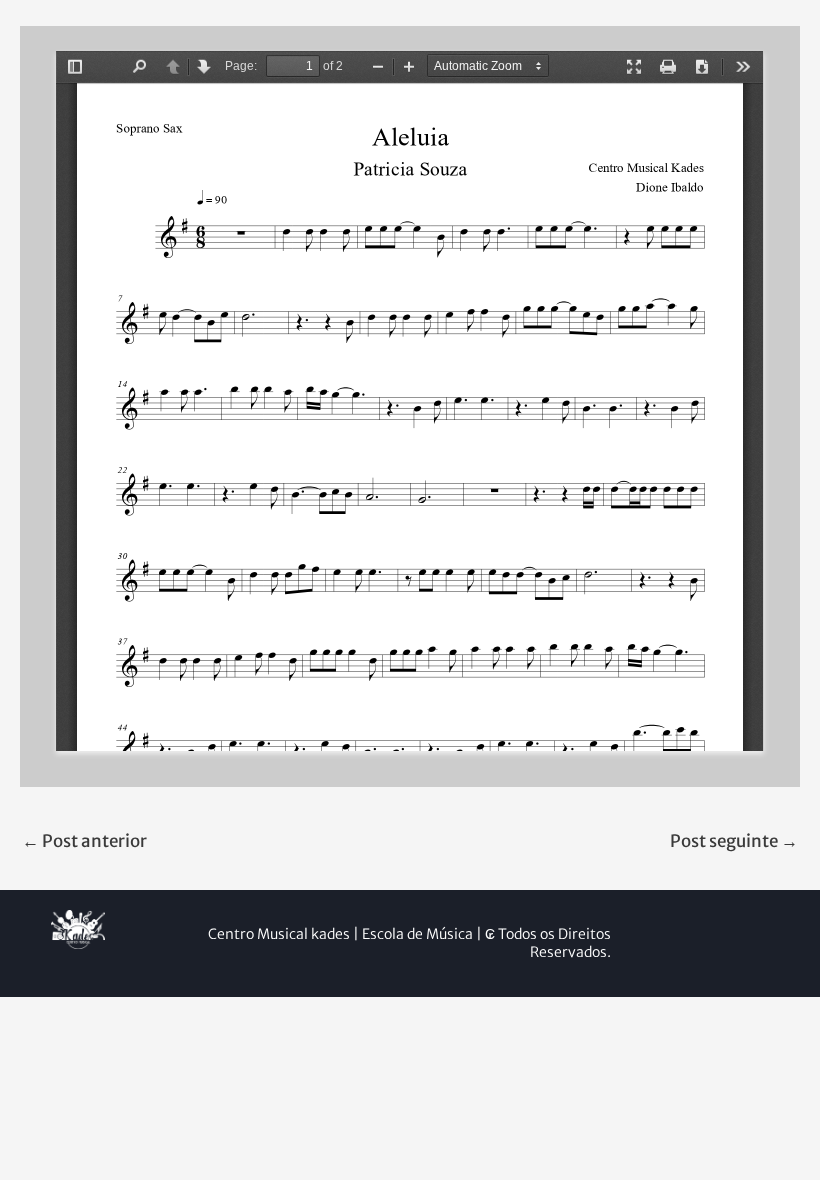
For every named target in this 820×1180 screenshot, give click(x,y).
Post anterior (84, 841)
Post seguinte (734, 841)
